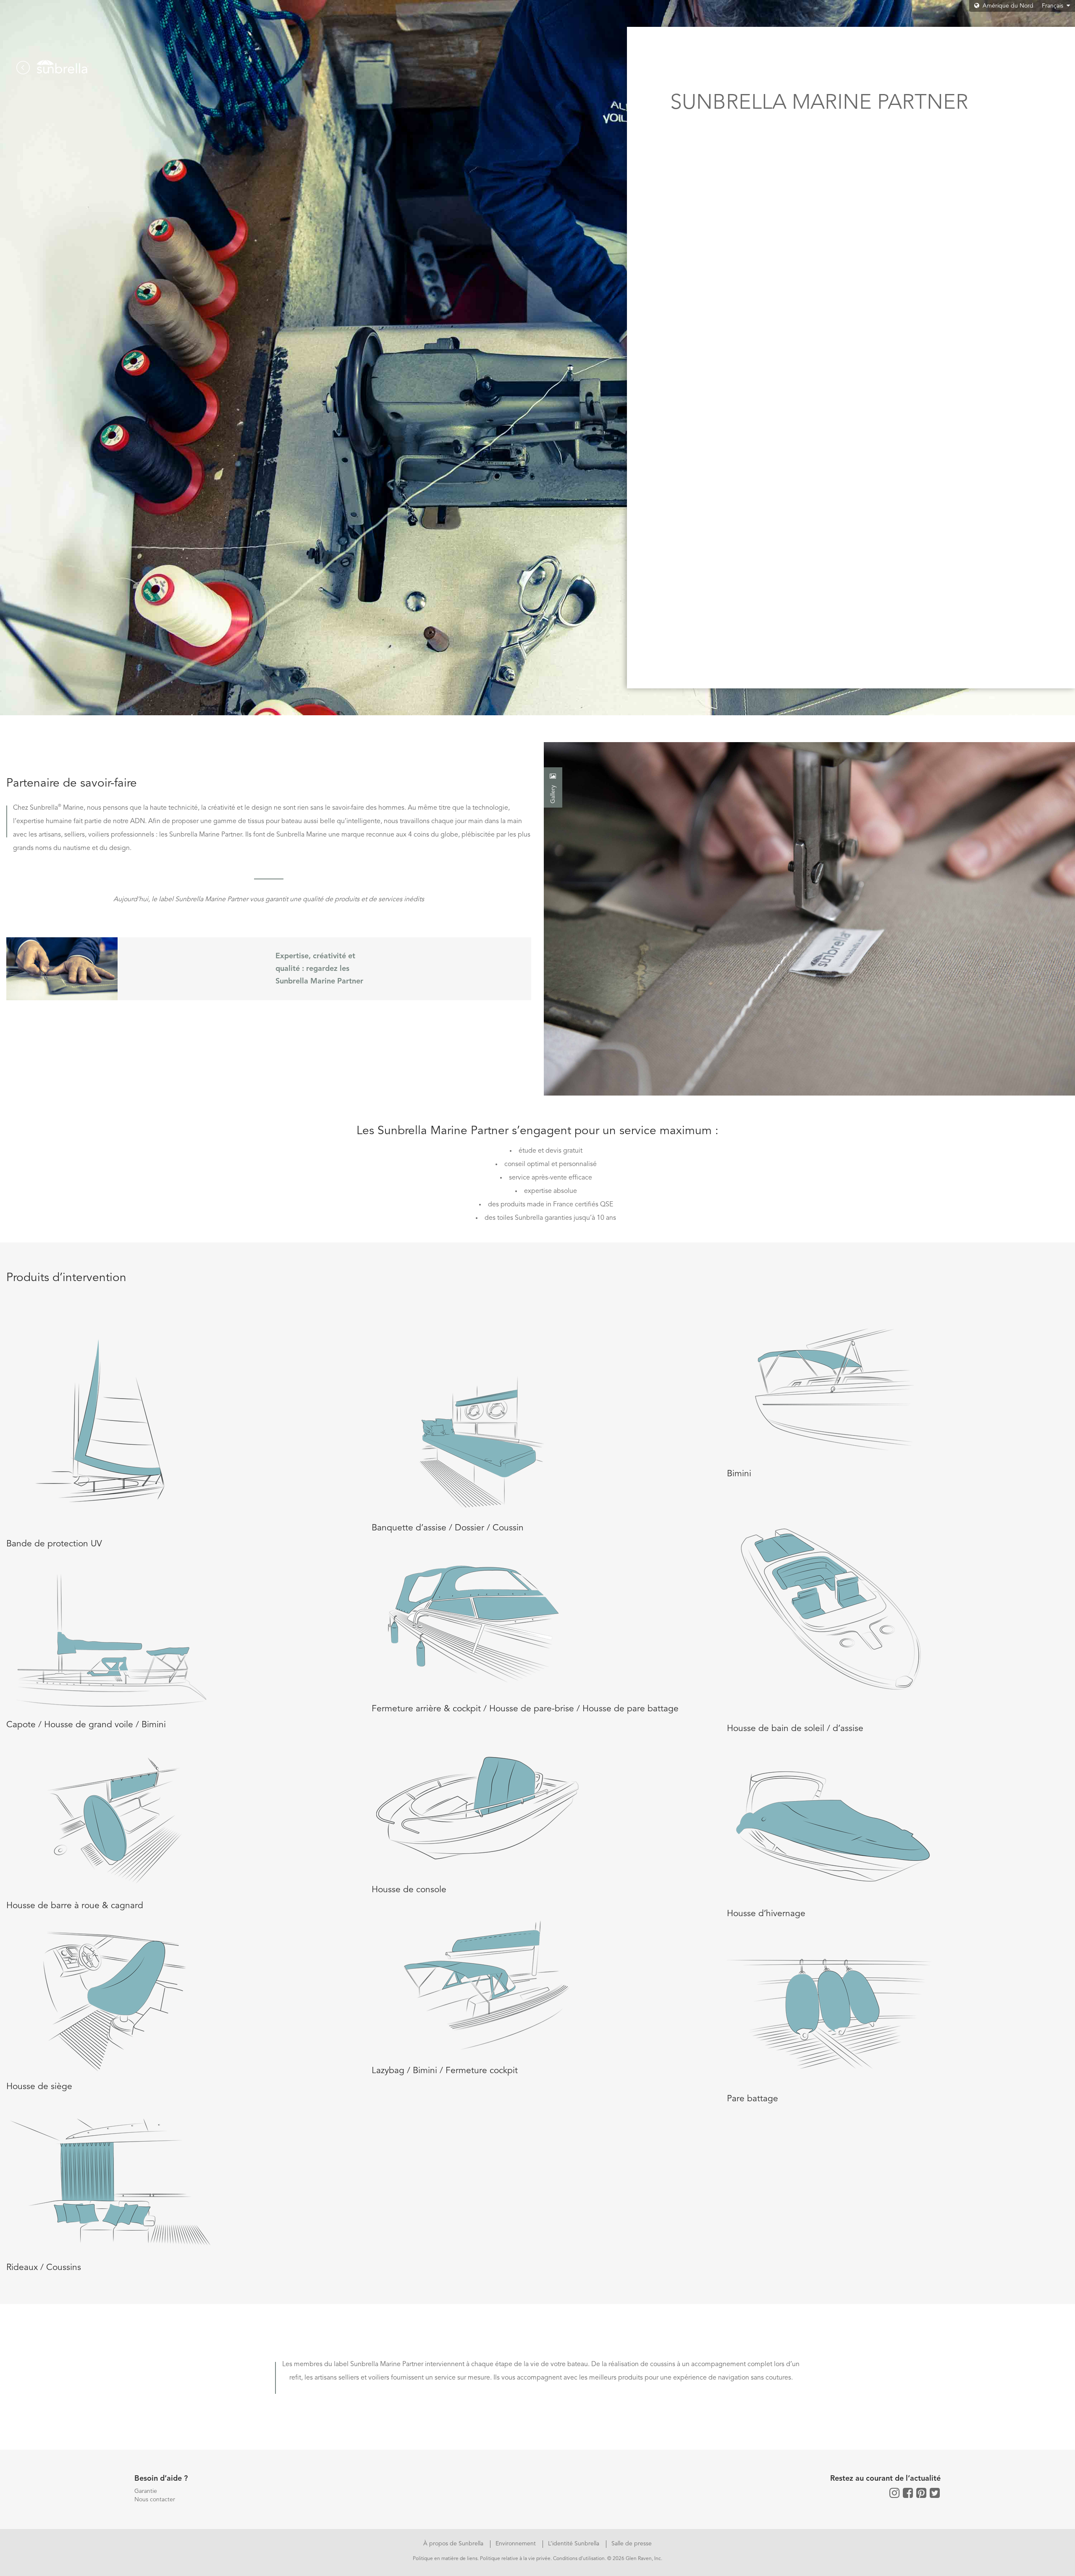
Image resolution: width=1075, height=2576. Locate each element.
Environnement (517, 2544)
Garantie (146, 2491)
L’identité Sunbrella (574, 2544)
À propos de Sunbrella (454, 2544)
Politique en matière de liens (445, 2559)
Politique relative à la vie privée (515, 2559)
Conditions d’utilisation (579, 2559)
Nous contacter (155, 2500)
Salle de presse (632, 2544)
